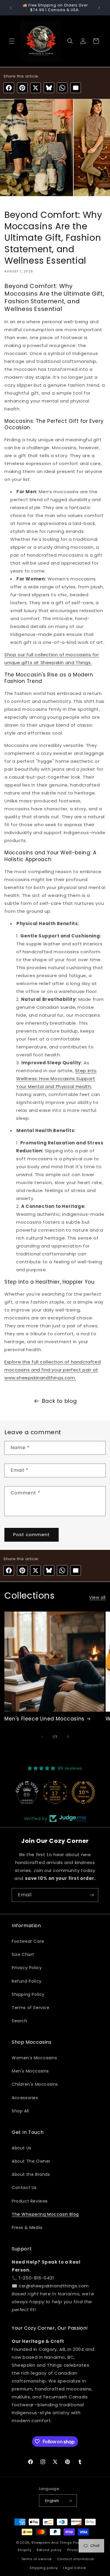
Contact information (76, 2559)
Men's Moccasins (30, 2071)
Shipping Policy (28, 1994)
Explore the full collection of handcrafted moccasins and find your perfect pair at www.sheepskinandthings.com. (53, 1370)
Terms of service (36, 2559)
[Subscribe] (92, 1895)
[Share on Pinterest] (22, 88)
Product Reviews (30, 2201)
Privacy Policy (27, 1968)
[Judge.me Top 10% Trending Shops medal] (83, 1792)
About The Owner (31, 2161)
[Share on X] (35, 88)
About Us (22, 2148)
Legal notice (74, 2568)
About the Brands (31, 2174)
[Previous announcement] (11, 8)
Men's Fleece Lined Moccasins (44, 1719)
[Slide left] (42, 1737)
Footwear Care (28, 1941)
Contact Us (24, 2188)
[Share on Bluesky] (49, 88)
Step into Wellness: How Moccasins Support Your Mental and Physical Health (56, 1079)
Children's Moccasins (35, 2084)
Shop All (20, 2111)
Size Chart (23, 1954)
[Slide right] (68, 1737)
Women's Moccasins (34, 2058)
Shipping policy (44, 2568)
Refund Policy (27, 1981)
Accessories (25, 2098)
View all (97, 1597)
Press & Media (27, 2228)
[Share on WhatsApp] (62, 88)
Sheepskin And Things (52, 2543)
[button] (12, 41)
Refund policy (49, 2550)
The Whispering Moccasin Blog (45, 2214)
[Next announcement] (99, 8)
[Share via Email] (76, 88)
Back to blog (59, 1401)
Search (20, 2021)
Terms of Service (31, 2008)
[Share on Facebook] (9, 88)
